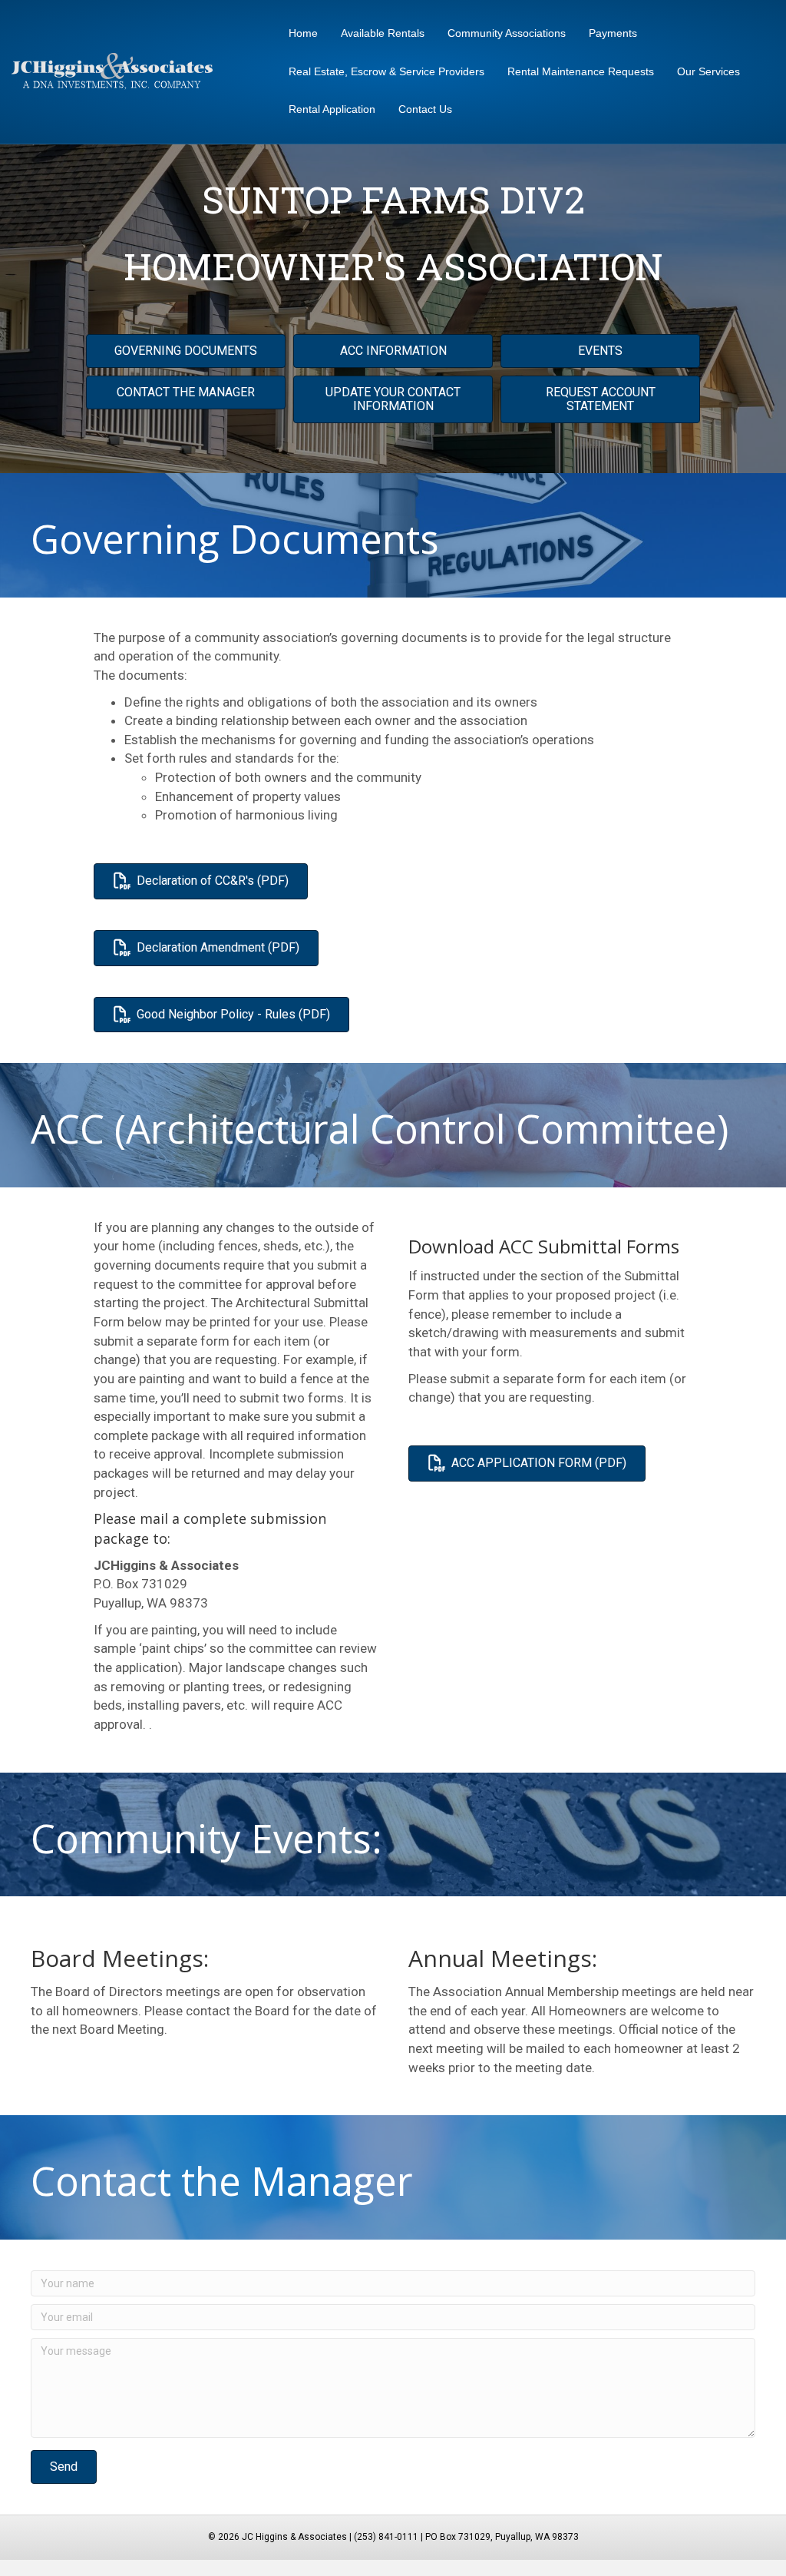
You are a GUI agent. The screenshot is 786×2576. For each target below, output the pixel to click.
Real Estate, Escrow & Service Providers (386, 71)
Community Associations (507, 33)
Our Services (708, 71)
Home (303, 33)
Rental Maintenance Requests (581, 71)
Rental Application (332, 109)
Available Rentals (383, 33)
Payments (613, 33)
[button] (64, 2467)
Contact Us (425, 109)
